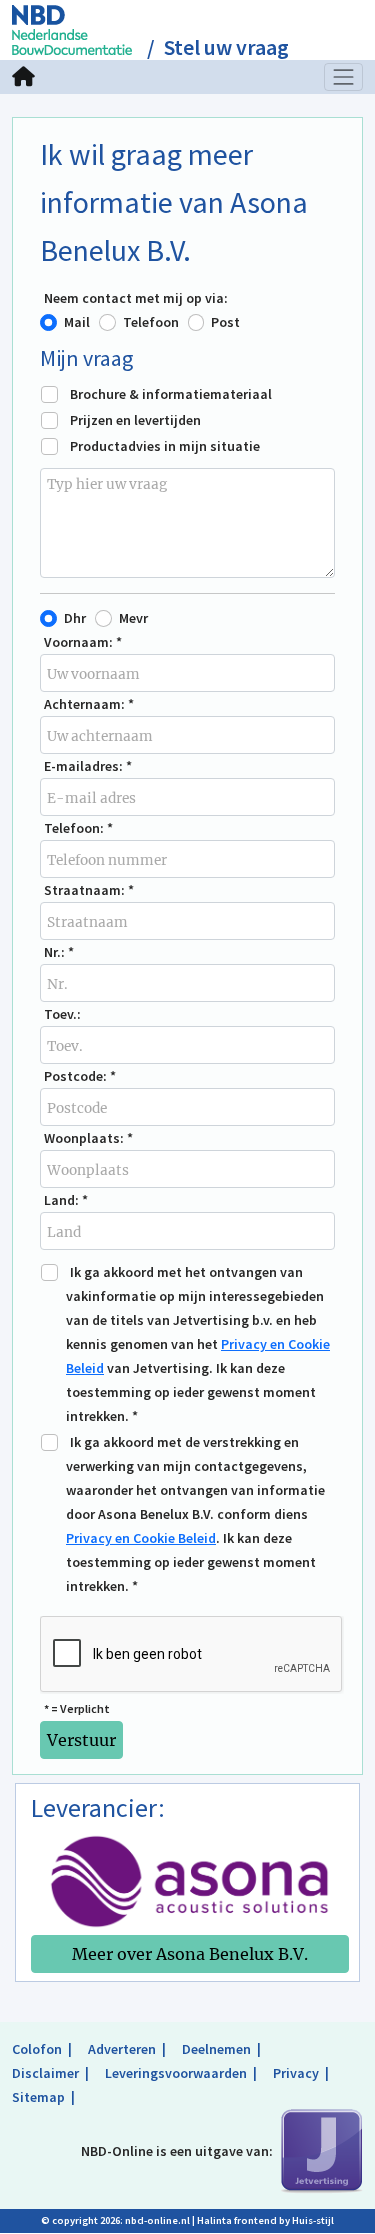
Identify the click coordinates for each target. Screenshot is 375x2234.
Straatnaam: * (89, 890)
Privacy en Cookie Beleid (141, 1538)
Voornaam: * (83, 642)
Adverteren (122, 2049)
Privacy (296, 2073)
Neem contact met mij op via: (136, 298)
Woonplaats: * (88, 1138)
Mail (77, 322)
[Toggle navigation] (344, 77)
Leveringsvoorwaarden (176, 2073)
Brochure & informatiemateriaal (171, 394)
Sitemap (38, 2097)
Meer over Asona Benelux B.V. (190, 1954)
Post (225, 322)
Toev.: (62, 1014)
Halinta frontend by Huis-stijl (265, 2220)
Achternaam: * (89, 704)
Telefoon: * (78, 828)
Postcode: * (80, 1076)
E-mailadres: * (88, 766)
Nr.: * (59, 952)
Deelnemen (216, 2049)
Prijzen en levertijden (135, 420)
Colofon (37, 2049)
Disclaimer (45, 2073)
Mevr (133, 618)
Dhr (75, 618)
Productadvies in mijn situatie (165, 446)
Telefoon (151, 322)
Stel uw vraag (226, 47)
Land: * (66, 1200)
